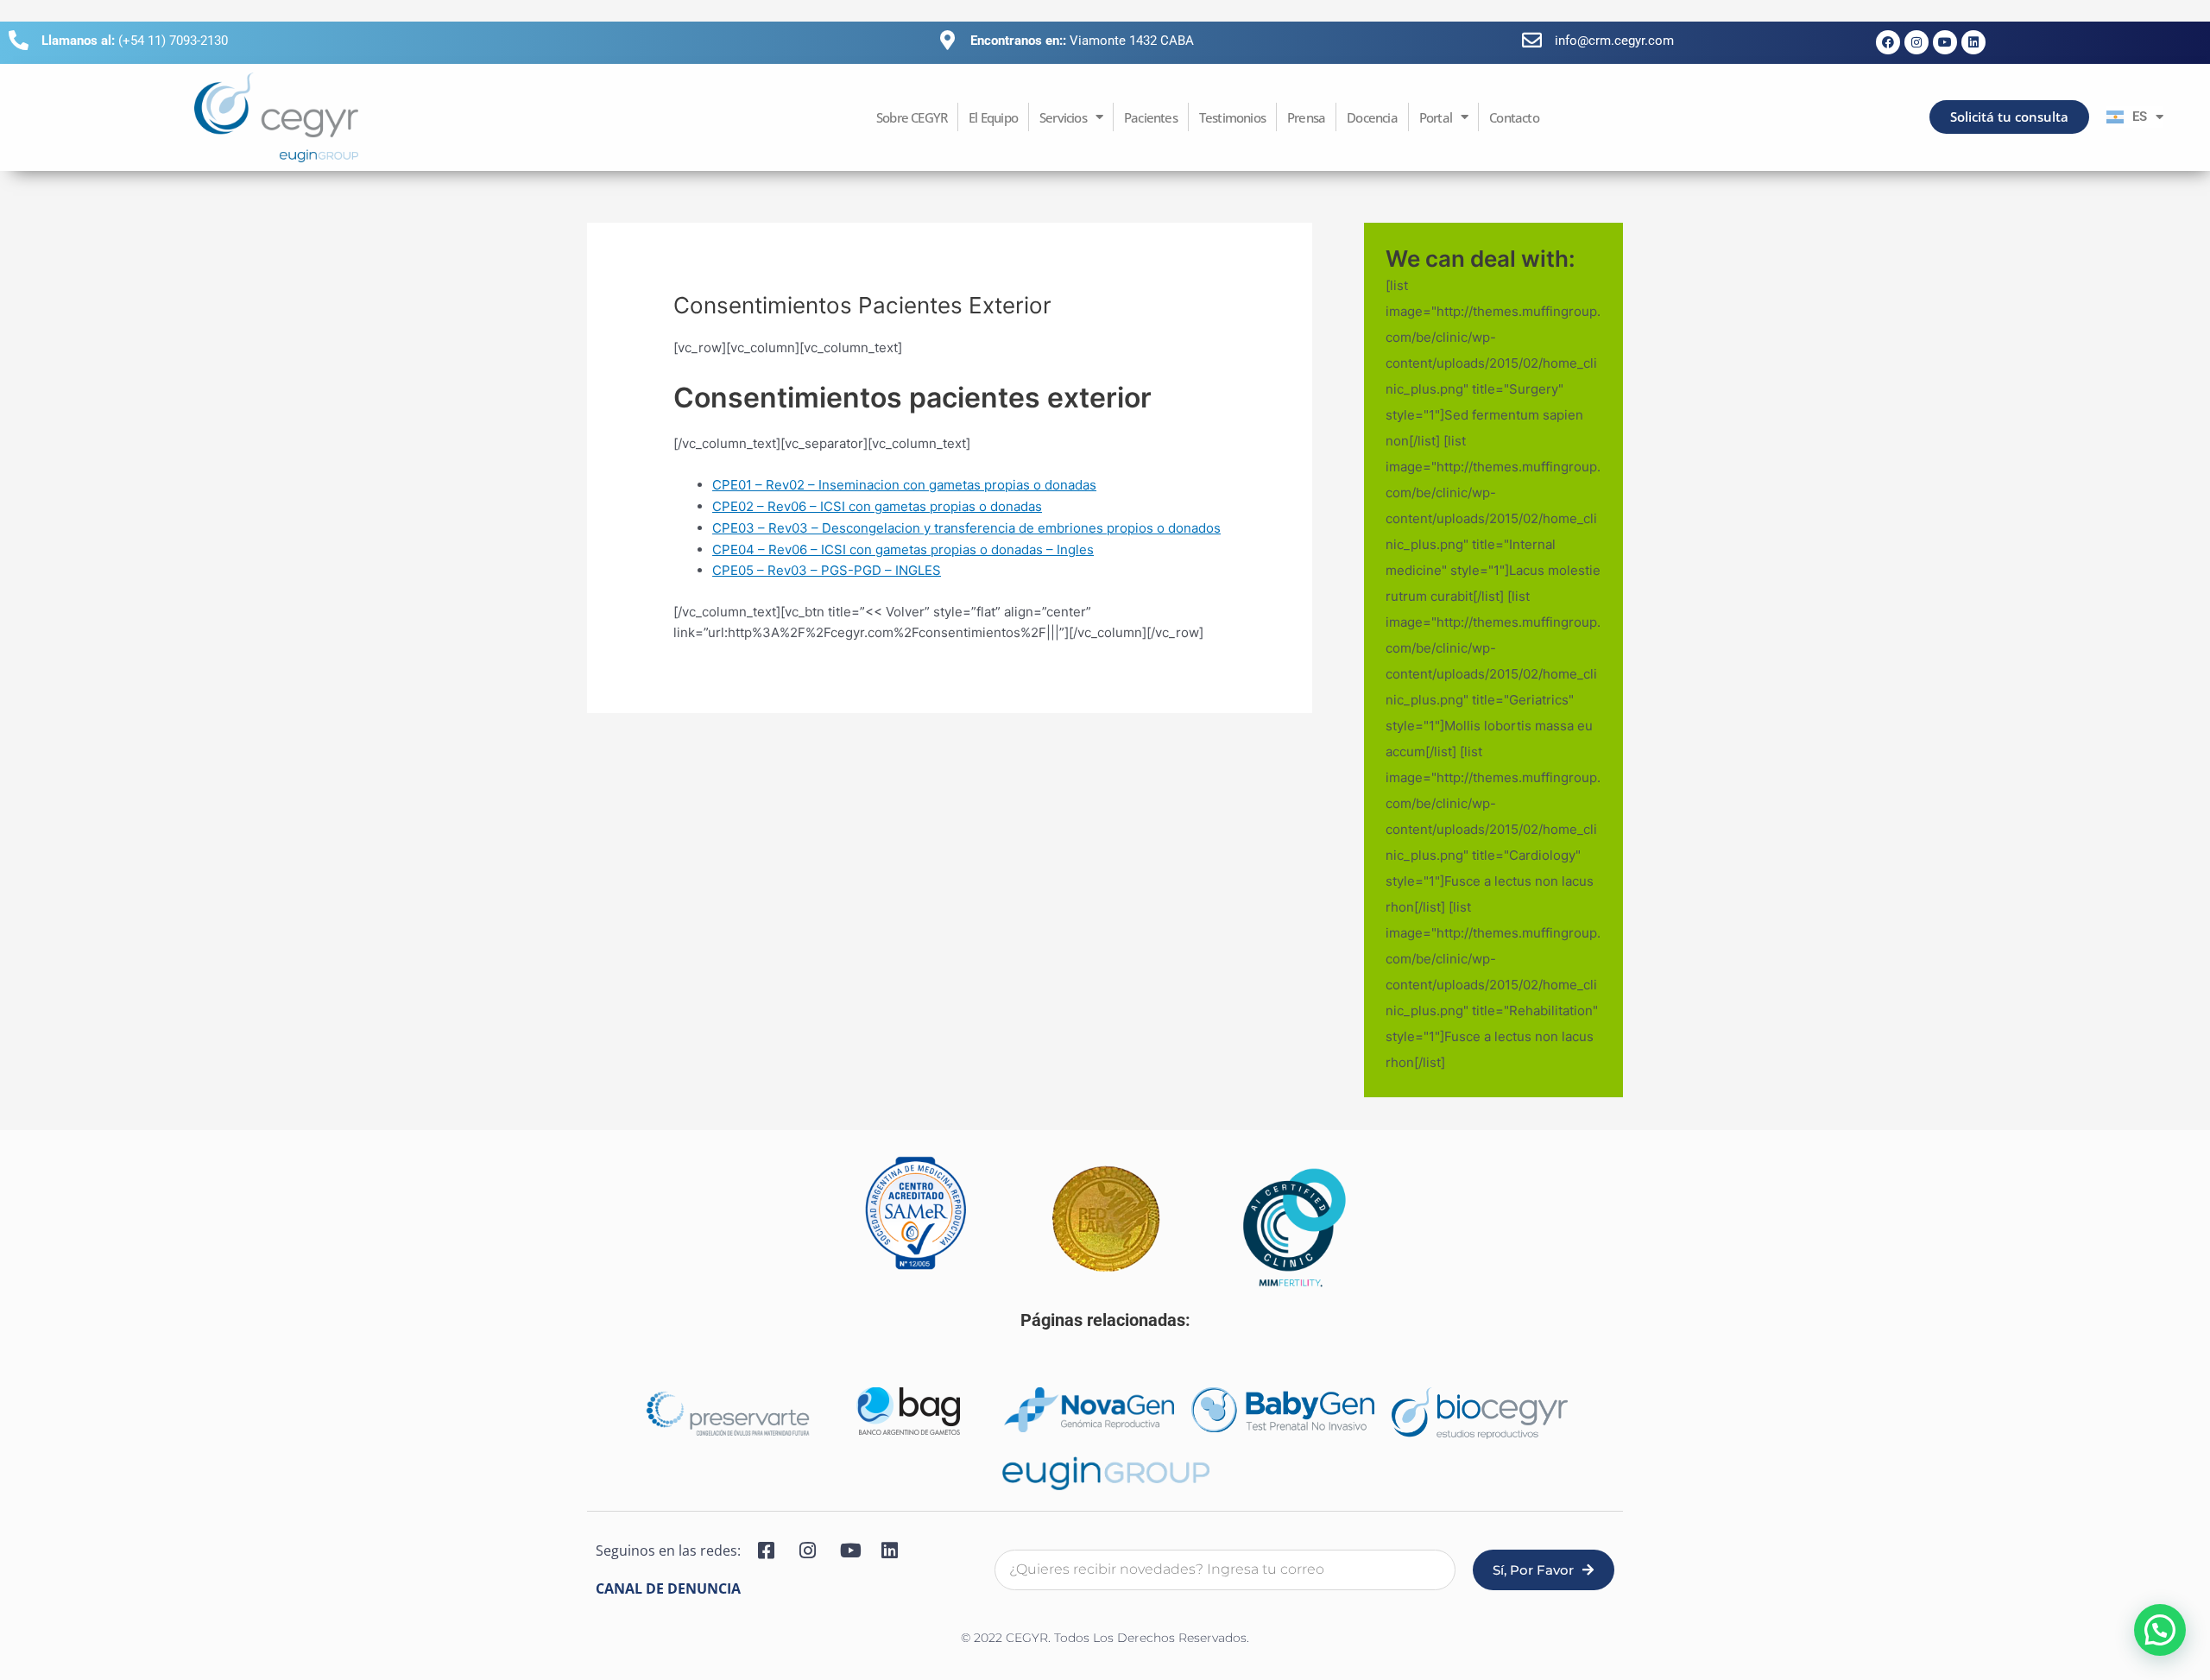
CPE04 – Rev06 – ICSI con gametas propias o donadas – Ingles (903, 549)
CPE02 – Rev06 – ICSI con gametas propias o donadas (877, 506)
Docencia (1372, 117)
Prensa (1306, 117)
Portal (1436, 117)
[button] (2160, 1630)
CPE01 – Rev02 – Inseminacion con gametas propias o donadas (904, 485)
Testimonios (1232, 117)
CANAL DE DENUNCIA (668, 1588)
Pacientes (1151, 117)
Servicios (1063, 117)
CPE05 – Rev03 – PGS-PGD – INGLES (827, 570)
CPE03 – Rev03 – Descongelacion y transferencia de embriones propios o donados (966, 528)
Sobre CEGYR (912, 117)
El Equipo (993, 117)
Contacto (1514, 117)
